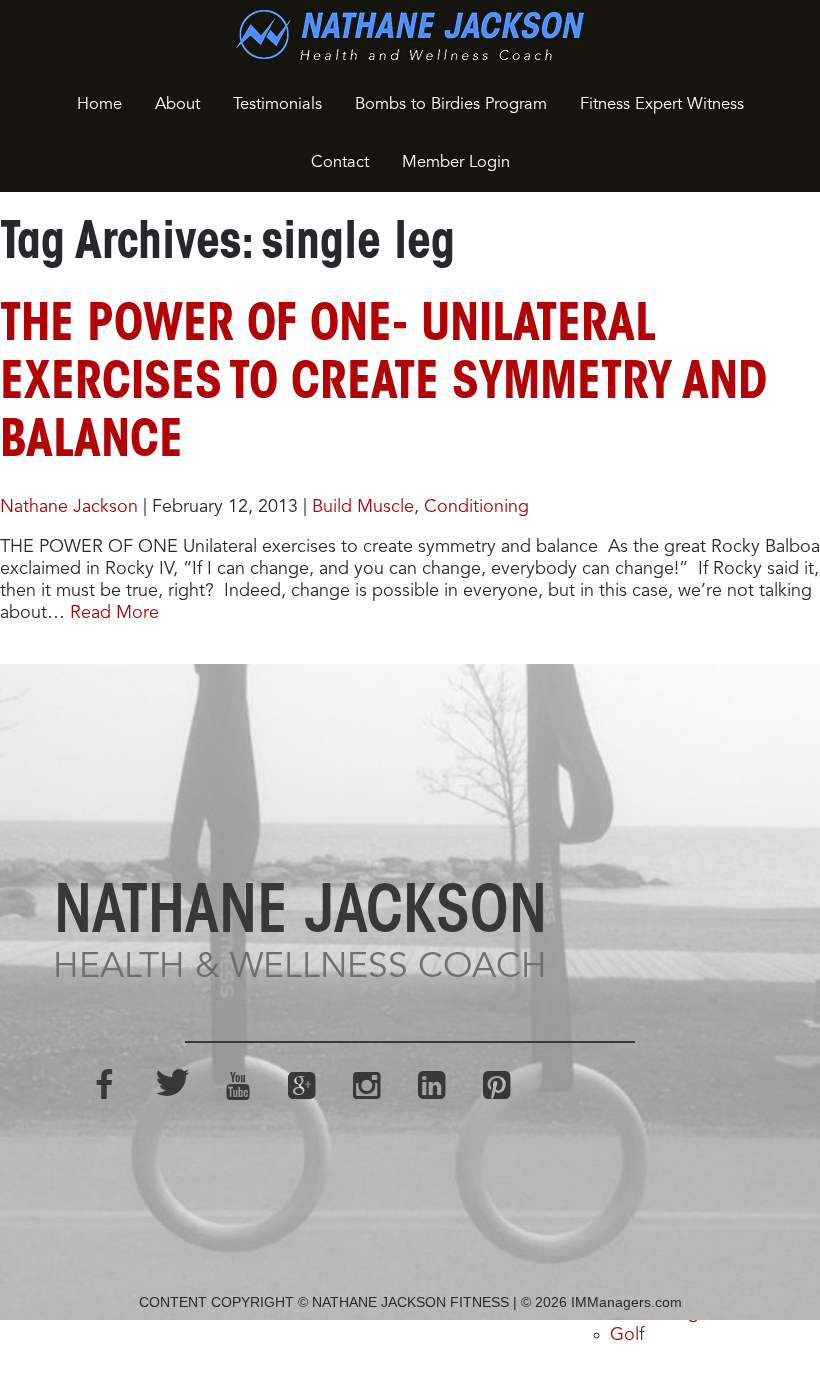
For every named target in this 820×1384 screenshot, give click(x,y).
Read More (114, 613)
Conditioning (476, 507)
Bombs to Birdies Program (451, 104)
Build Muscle (363, 507)
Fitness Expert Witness (662, 104)
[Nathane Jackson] (410, 35)
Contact (340, 162)
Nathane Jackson (69, 507)
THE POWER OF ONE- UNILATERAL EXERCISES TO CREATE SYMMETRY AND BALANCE (383, 385)
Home (99, 104)
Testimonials (277, 104)
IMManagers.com (626, 1302)
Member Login (456, 162)
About (177, 104)
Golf (627, 1335)
